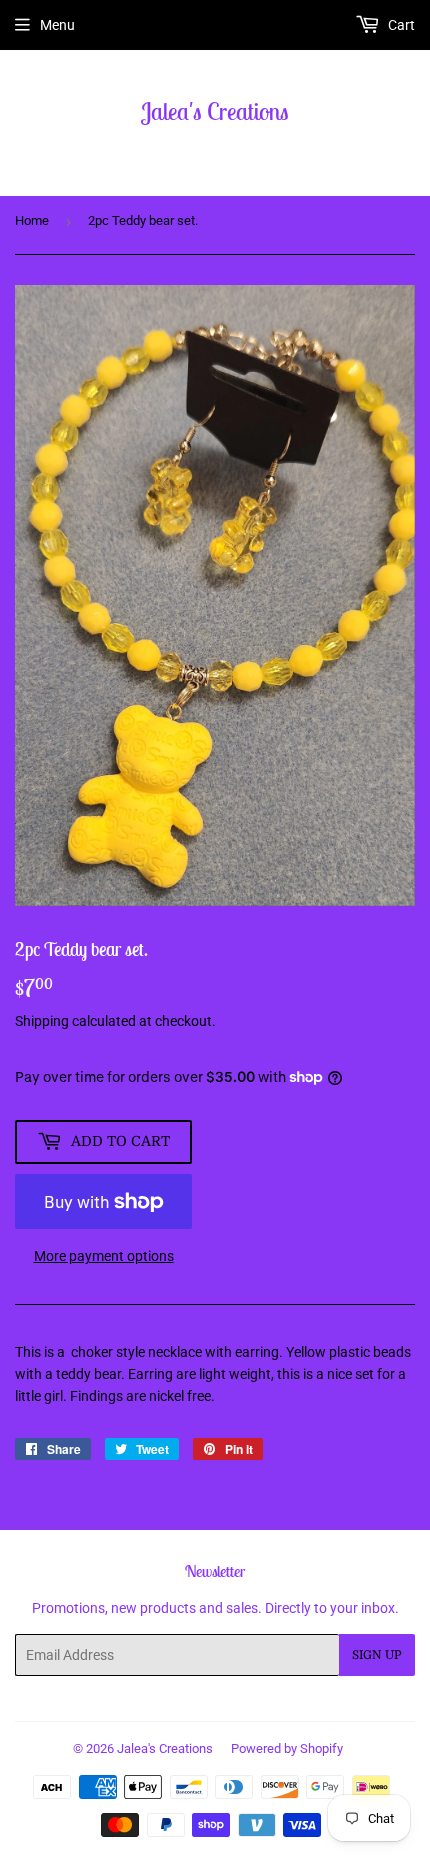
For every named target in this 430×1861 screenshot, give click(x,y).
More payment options (104, 1256)
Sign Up (377, 1655)
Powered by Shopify (287, 1748)
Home (32, 220)
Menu (57, 25)
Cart (400, 25)
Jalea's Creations (215, 111)
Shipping (42, 1021)
